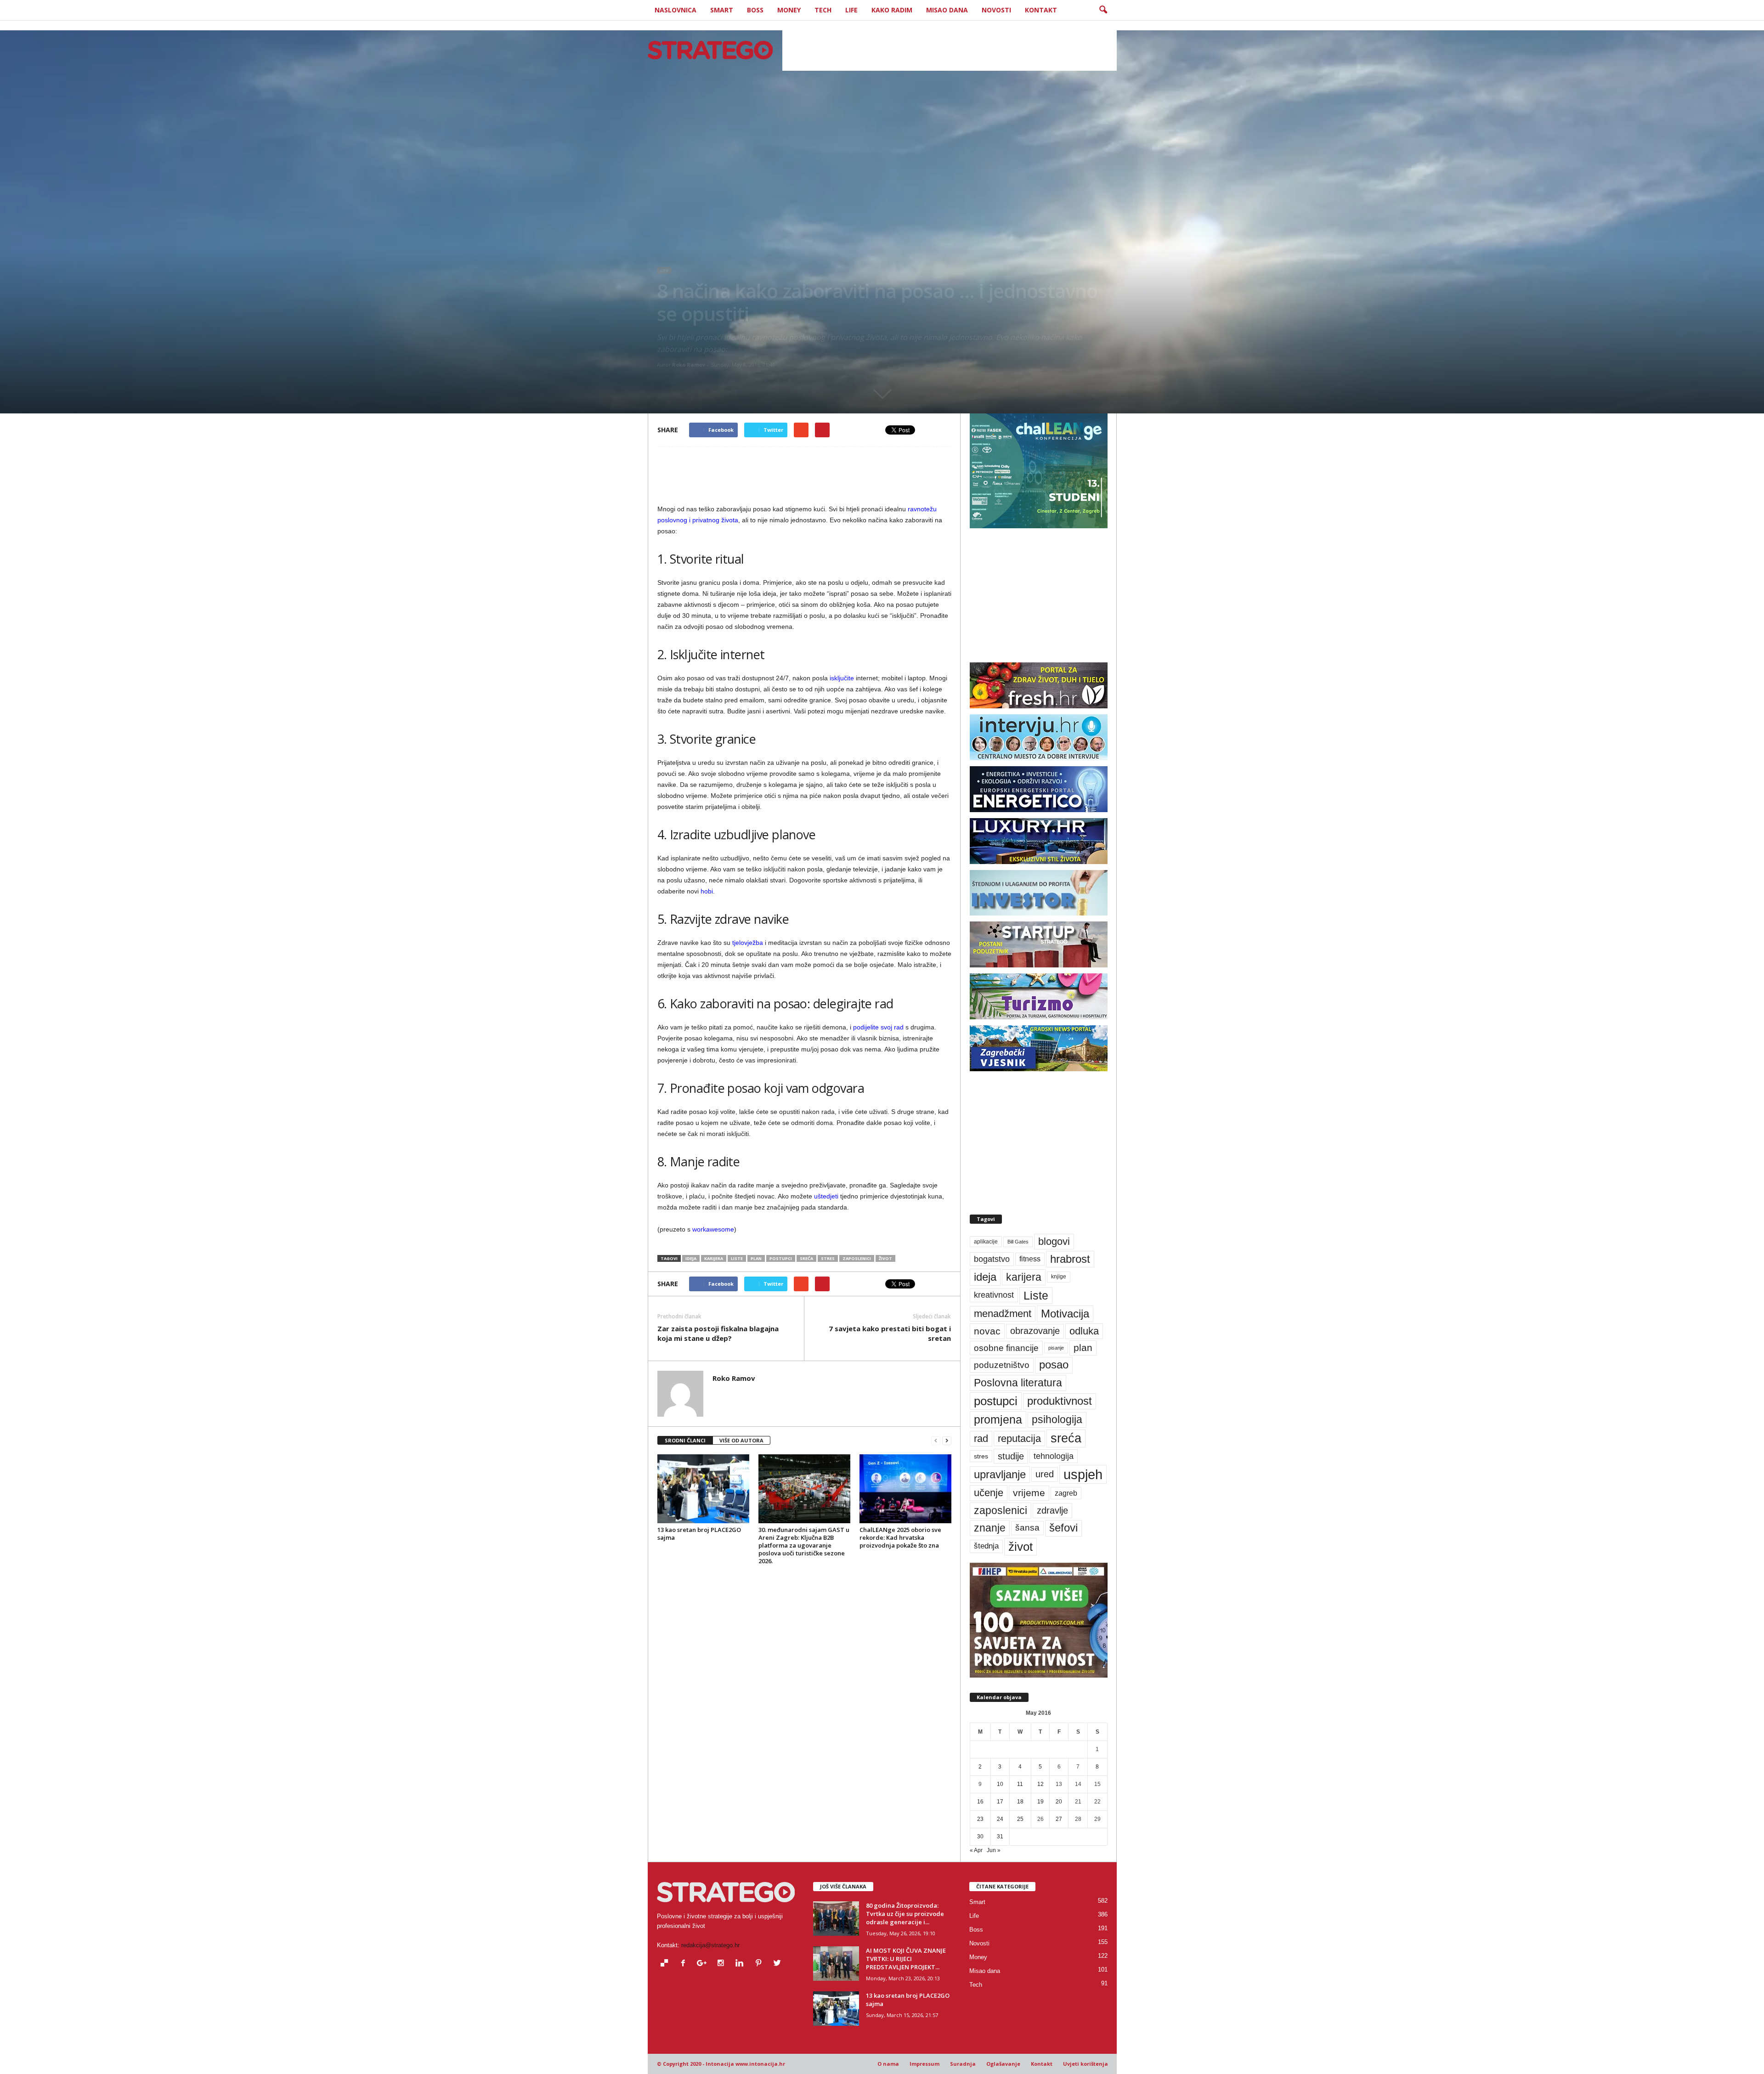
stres (828, 1258)
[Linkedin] (742, 1964)
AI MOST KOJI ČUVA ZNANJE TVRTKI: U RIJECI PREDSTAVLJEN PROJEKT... (906, 1959)
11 (1020, 1784)
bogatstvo (992, 1259)
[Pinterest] (760, 1964)
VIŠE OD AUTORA (741, 1440)
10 (1000, 1784)
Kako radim (892, 10)
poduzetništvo (1002, 1365)
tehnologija (1054, 1456)
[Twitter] (778, 1964)
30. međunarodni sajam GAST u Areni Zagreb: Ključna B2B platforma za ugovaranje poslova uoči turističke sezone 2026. (804, 1545)
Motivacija (1065, 1314)
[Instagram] (723, 1964)
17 (1000, 1802)
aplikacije (986, 1242)
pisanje (1056, 1348)
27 (1059, 1819)
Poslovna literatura (1018, 1383)
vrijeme (1029, 1493)
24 (1000, 1819)
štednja (986, 1546)
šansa (1027, 1528)
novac (987, 1331)
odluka (1084, 1331)
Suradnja (963, 2064)
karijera (714, 1258)
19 (1040, 1802)
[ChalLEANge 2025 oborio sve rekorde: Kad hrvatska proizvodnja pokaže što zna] (905, 1489)
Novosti (996, 10)
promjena (998, 1419)
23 (980, 1819)
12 (1040, 1784)
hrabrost (1070, 1259)
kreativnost (994, 1295)
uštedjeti (826, 1196)
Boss (755, 10)
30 (980, 1837)
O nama (888, 2064)
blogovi (1054, 1241)
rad (981, 1438)
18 (1020, 1802)
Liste (737, 1258)
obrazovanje (1035, 1331)
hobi (707, 891)
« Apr (976, 1850)
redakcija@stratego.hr (710, 1945)
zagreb (1066, 1493)
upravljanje (1000, 1474)
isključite (842, 678)
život (885, 1258)
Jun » (994, 1850)
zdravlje (1052, 1510)
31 (1000, 1837)
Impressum (924, 2064)
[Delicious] (666, 1964)
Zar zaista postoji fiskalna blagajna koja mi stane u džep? (718, 1333)
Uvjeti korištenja (1086, 2064)
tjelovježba (748, 943)
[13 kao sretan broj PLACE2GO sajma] (703, 1489)
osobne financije (1006, 1348)
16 (980, 1802)
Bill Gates (1018, 1242)
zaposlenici (857, 1258)
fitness (1030, 1259)
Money (789, 10)
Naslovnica (676, 10)
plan (756, 1258)
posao (1054, 1365)
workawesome (713, 1229)
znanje (990, 1528)
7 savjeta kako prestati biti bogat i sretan (890, 1333)
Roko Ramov (689, 365)
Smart (722, 10)
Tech (823, 10)
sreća (806, 1258)
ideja (691, 1258)
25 (1020, 1819)
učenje (989, 1493)
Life (851, 10)
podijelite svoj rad (878, 1027)
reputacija (1019, 1438)
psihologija (1057, 1420)
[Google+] (704, 1964)
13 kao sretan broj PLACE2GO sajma (699, 1534)
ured (1045, 1474)
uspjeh (1083, 1474)
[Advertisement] (950, 50)
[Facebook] (685, 1964)
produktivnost (1060, 1401)
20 (1059, 1802)
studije (1011, 1456)
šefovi (1063, 1528)
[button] (1103, 10)
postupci (781, 1258)
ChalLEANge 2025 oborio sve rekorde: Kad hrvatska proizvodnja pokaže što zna (900, 1537)
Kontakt (1041, 10)
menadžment (1003, 1314)
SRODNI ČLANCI (685, 1440)
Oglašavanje (1003, 2064)
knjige (1059, 1277)
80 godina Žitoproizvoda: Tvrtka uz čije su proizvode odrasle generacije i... (905, 1914)
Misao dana (947, 10)
